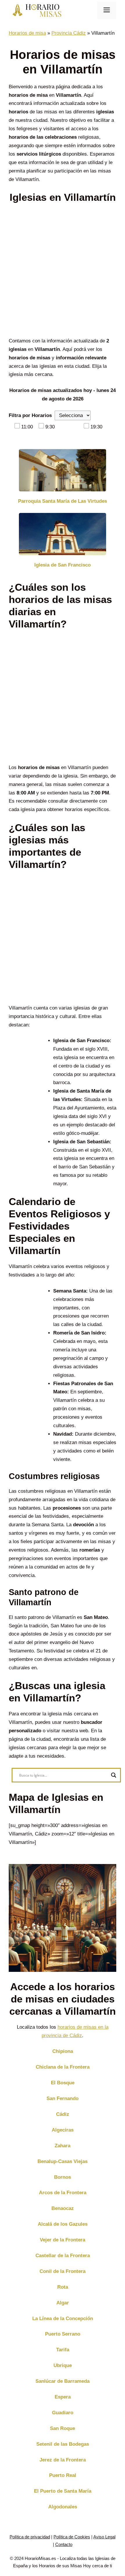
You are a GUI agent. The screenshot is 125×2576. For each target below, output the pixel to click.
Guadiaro (63, 2413)
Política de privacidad (30, 2537)
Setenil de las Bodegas (63, 2444)
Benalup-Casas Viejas (63, 2161)
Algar (63, 2303)
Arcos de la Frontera (63, 2193)
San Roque (63, 2428)
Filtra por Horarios (30, 415)
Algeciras (63, 2130)
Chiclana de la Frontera (63, 2067)
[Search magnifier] (114, 1775)
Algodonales (63, 2507)
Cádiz (63, 2114)
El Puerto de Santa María (63, 2491)
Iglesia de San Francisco (63, 565)
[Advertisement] (63, 272)
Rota (63, 2287)
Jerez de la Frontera (63, 2460)
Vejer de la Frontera (63, 2240)
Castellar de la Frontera (63, 2256)
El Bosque (63, 2083)
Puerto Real (63, 2475)
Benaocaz (63, 2208)
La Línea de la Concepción (63, 2319)
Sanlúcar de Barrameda (63, 2381)
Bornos (63, 2177)
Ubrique (63, 2365)
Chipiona (63, 2051)
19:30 (96, 427)
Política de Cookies (72, 2537)
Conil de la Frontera (63, 2271)
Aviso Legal (104, 2537)
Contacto (64, 2544)
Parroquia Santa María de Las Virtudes (63, 501)
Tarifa (63, 2350)
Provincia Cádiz (69, 33)
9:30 (50, 427)
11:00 (27, 427)
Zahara (63, 2146)
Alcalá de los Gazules (63, 2224)
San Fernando (63, 2098)
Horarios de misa (27, 33)
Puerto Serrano (63, 2334)
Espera (63, 2397)
